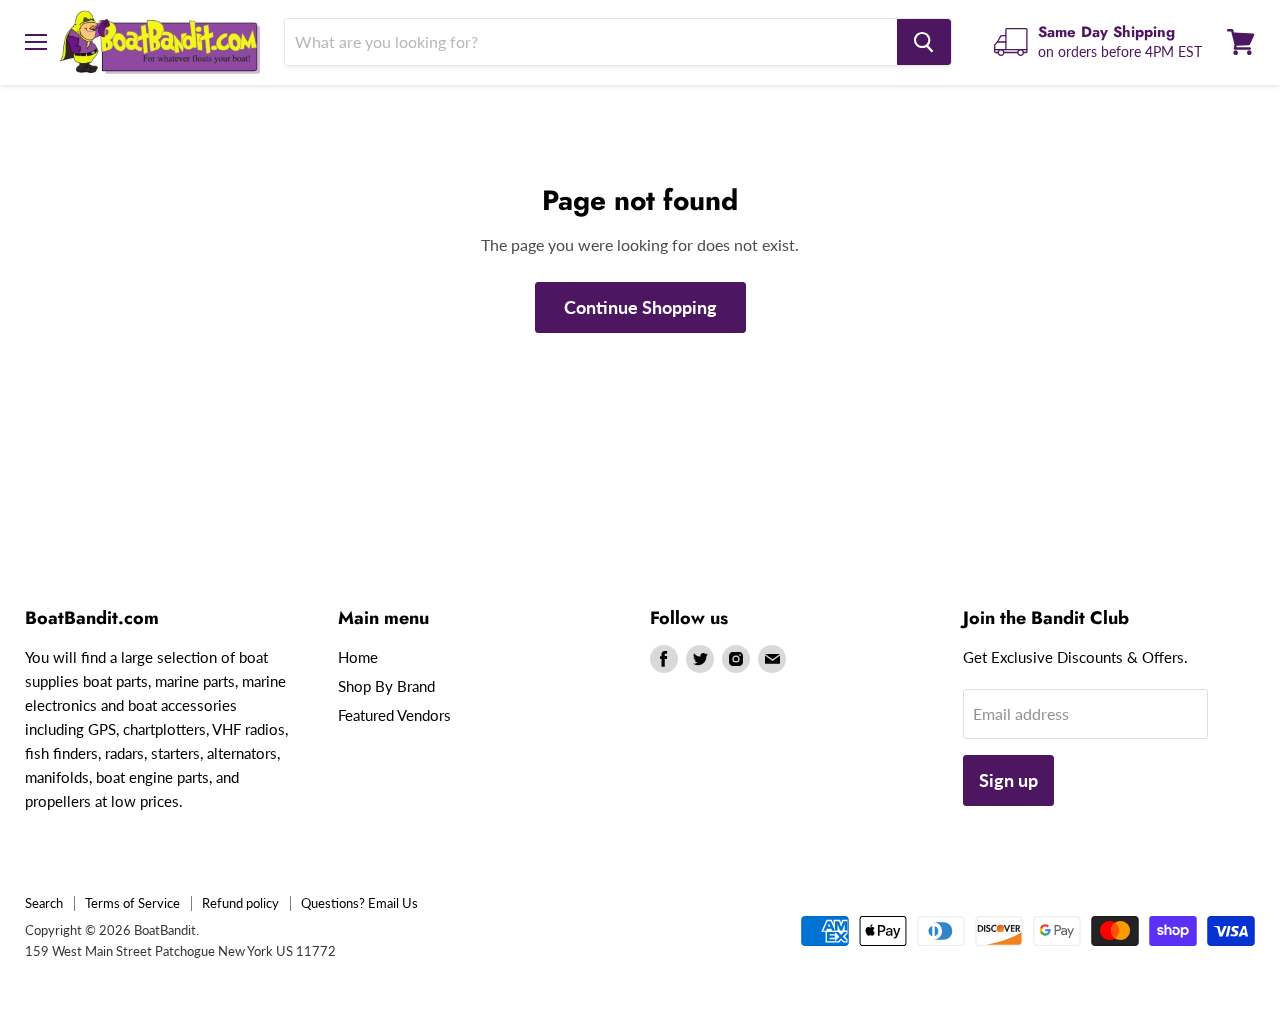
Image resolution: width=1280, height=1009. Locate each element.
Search (44, 903)
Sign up (1008, 780)
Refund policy (240, 903)
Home (358, 657)
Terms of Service (132, 903)
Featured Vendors (394, 715)
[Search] (924, 42)
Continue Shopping (640, 307)
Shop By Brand (386, 686)
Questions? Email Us (359, 903)
